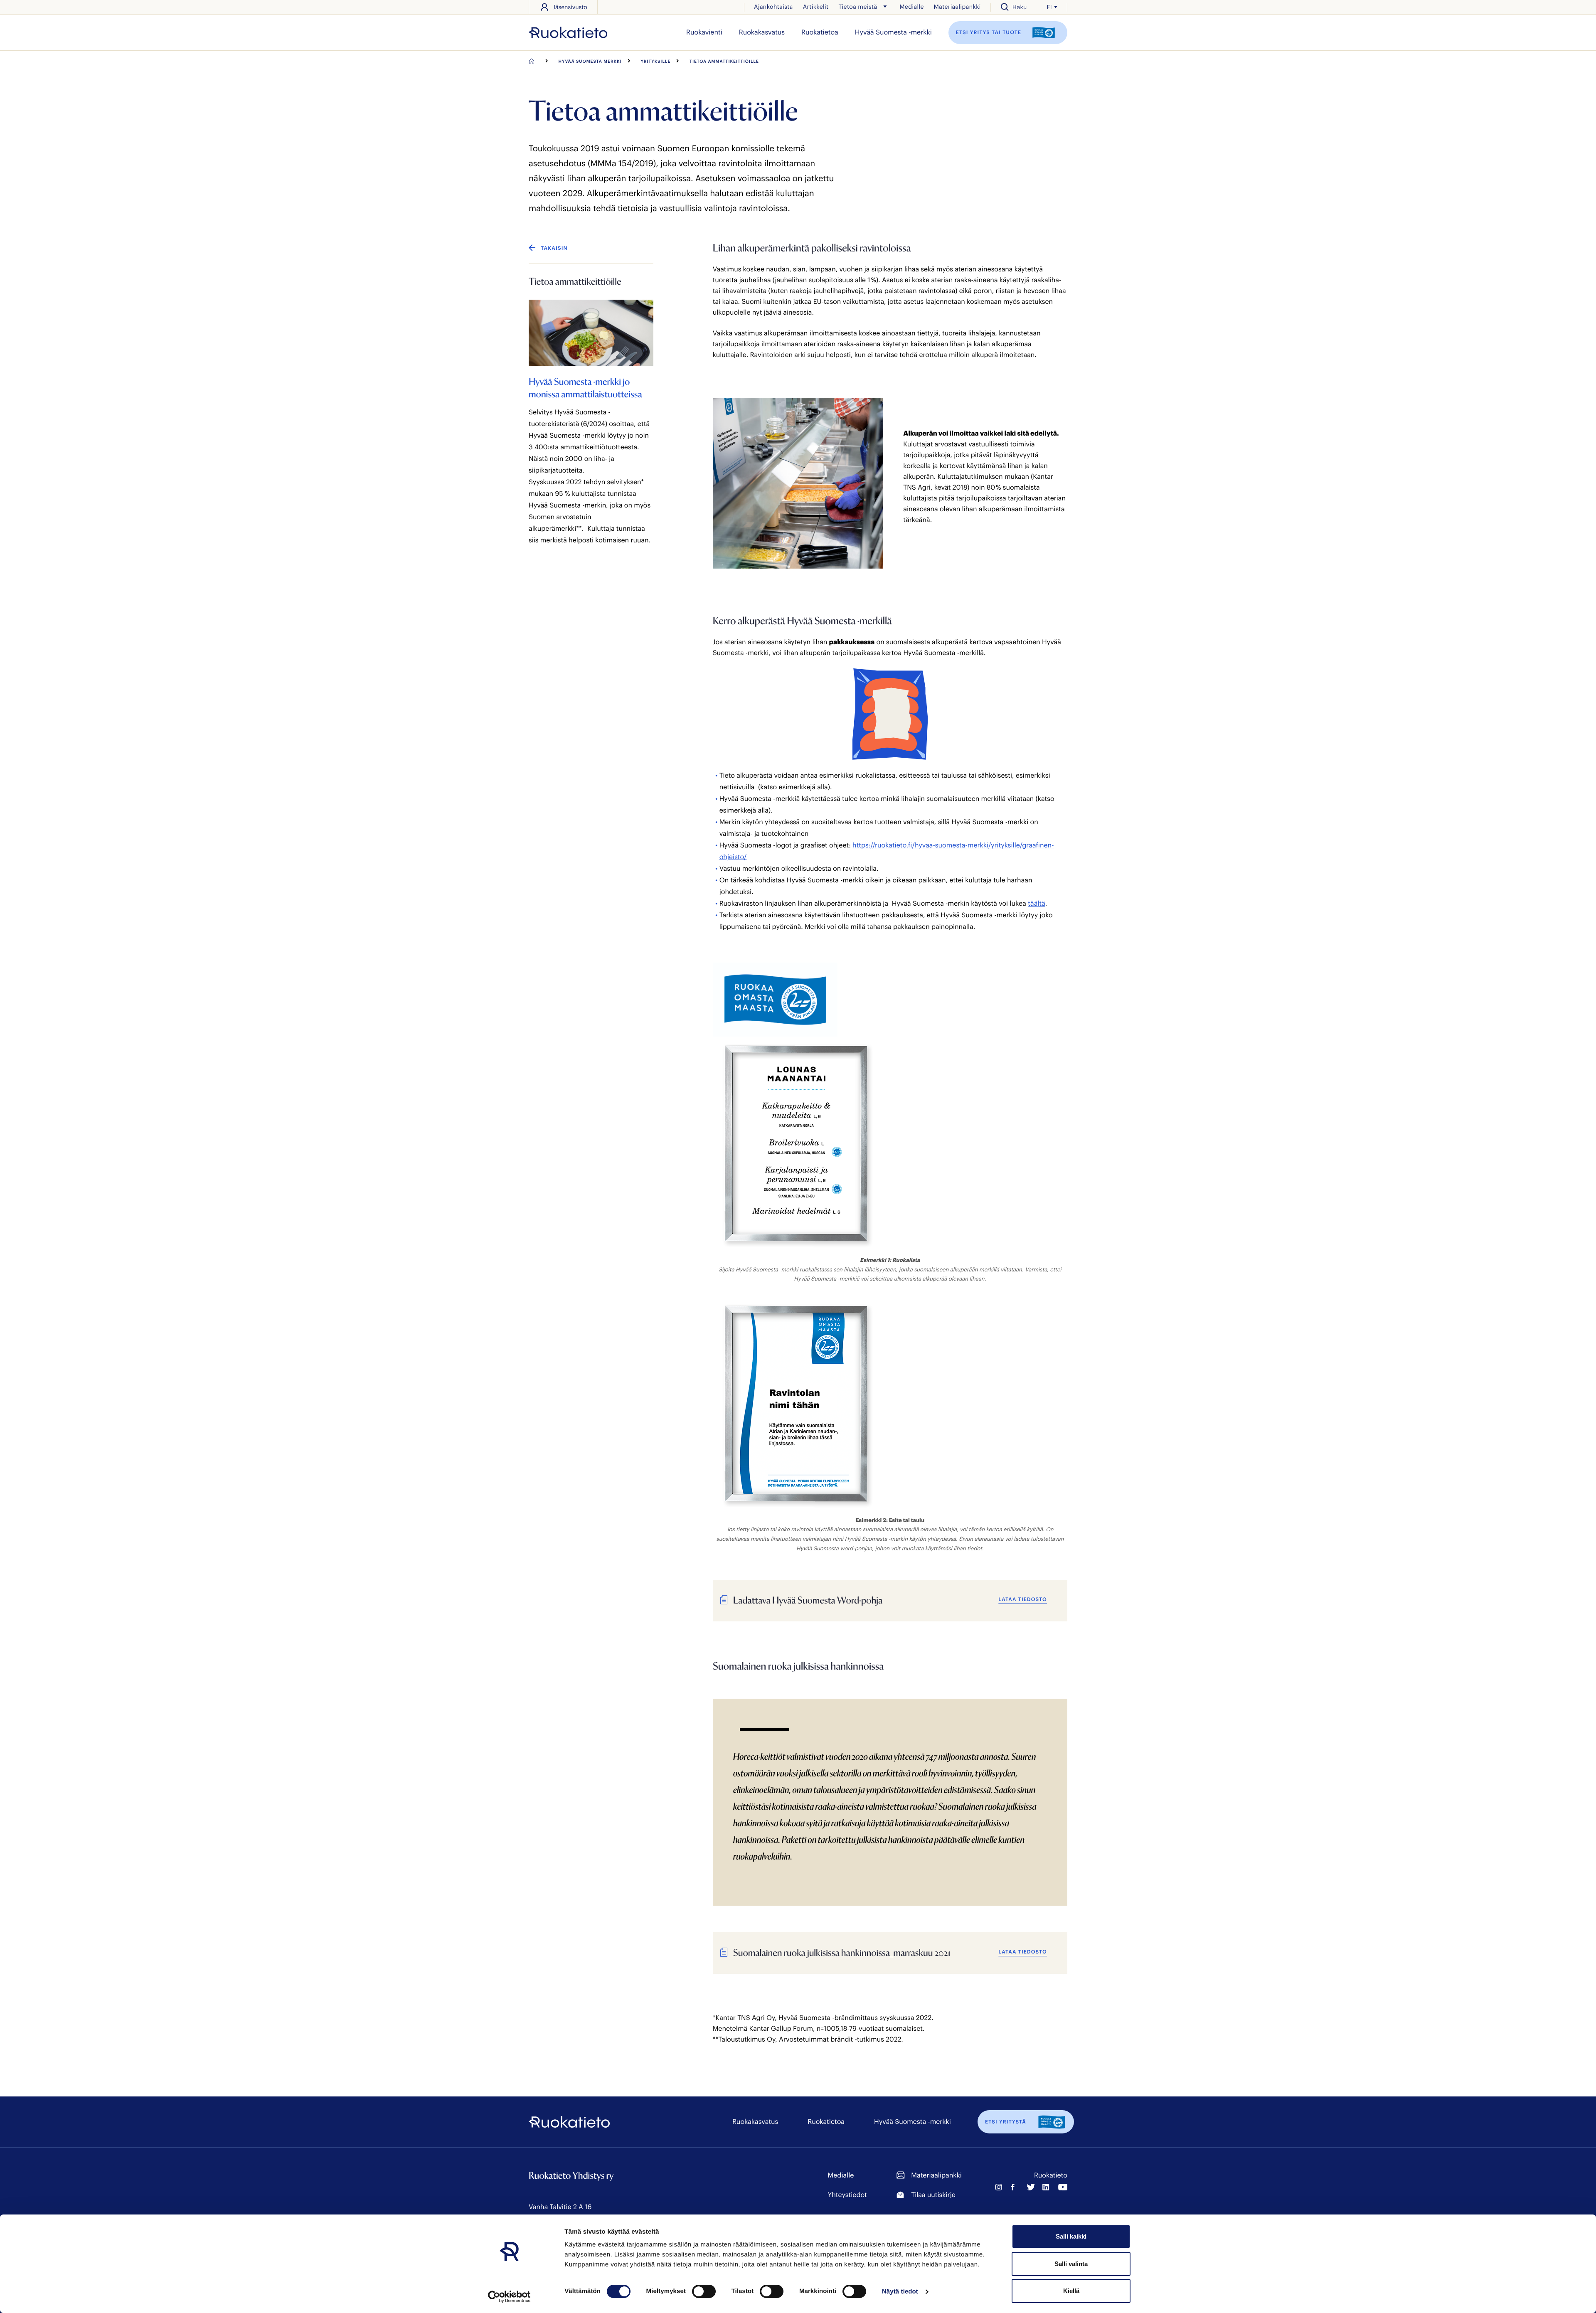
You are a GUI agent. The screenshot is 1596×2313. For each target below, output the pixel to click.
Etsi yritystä (1006, 2122)
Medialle (911, 6)
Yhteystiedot (847, 2195)
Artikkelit (816, 6)
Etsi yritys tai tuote (990, 32)
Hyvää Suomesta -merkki (893, 32)
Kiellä (1071, 2291)
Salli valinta (1071, 2264)
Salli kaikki (1071, 2236)
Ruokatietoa (820, 32)
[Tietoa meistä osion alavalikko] (885, 7)
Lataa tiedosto (1023, 1599)
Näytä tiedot (900, 2292)
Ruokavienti (704, 32)
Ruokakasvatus (762, 32)
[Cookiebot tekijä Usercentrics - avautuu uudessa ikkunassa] (509, 2297)
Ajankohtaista (773, 6)
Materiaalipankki (957, 6)
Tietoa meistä (858, 6)
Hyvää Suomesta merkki (590, 61)
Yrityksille (656, 61)
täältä (1037, 903)
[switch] (704, 2291)
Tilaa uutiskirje (933, 2195)
